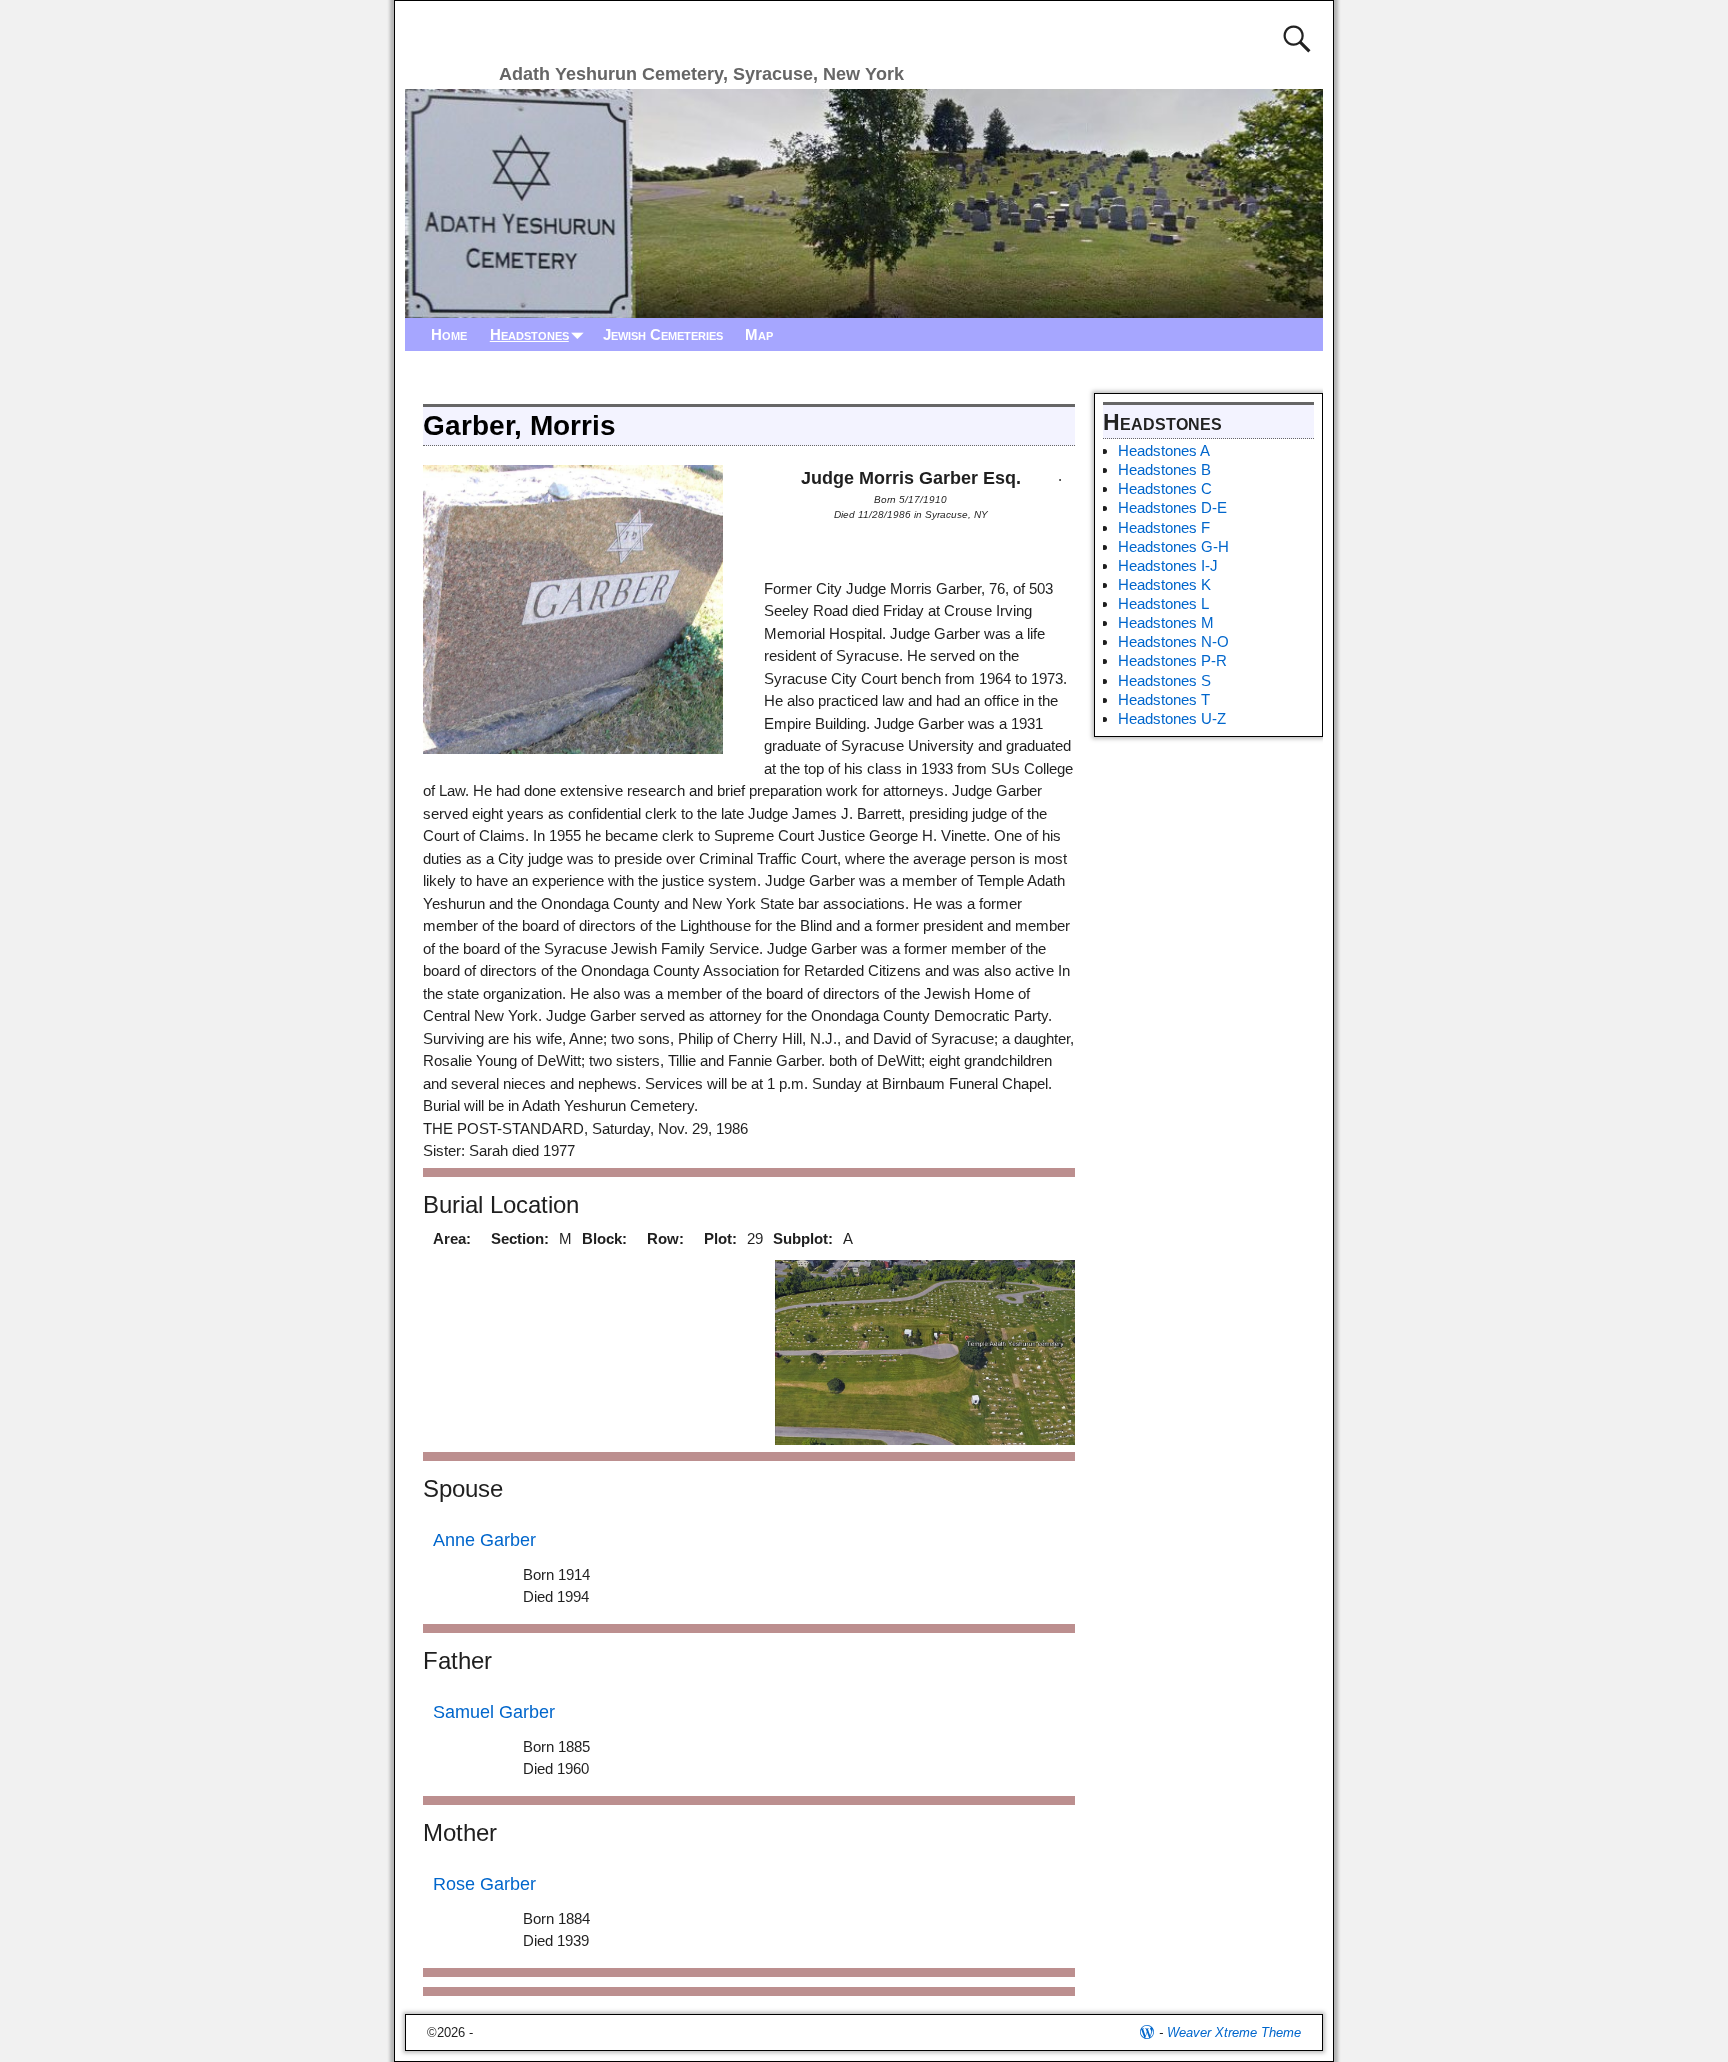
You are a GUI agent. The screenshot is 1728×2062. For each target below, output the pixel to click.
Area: (452, 1238)
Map (759, 334)
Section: (520, 1238)
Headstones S (1164, 680)
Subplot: (803, 1238)
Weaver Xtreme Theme (1234, 2032)
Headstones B (1164, 469)
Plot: (720, 1238)
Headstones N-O (1173, 641)
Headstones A (1164, 450)
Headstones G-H (1173, 546)
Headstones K (1164, 584)
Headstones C (1165, 488)
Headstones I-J (1168, 565)
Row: (665, 1238)
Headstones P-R (1172, 660)
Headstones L (1163, 603)
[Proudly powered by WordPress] (1147, 2032)
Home (449, 334)
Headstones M (1166, 622)
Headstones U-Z (1172, 718)
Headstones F (1164, 527)
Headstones (529, 334)
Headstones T (1164, 699)
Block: (604, 1238)
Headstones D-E (1172, 507)
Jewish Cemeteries (663, 334)
